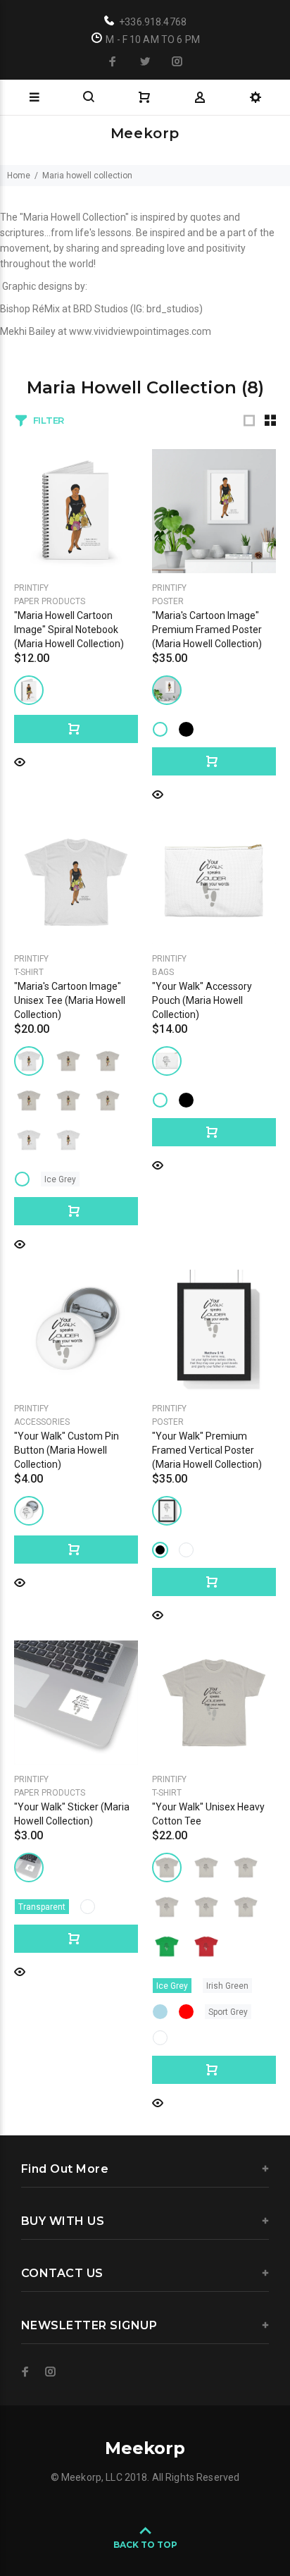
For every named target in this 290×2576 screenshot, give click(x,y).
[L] (29, 1061)
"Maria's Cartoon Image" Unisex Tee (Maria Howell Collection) (70, 1000)
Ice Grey (60, 1179)
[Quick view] (20, 761)
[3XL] (68, 1100)
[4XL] (29, 1140)
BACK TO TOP (145, 2545)
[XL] (108, 1061)
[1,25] (29, 1511)
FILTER (49, 420)
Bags (163, 972)
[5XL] (68, 1140)
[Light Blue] (160, 2012)
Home (19, 176)
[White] (160, 729)
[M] (108, 1100)
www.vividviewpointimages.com (140, 331)
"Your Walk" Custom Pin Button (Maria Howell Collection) (67, 1450)
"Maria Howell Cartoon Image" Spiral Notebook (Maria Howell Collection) (69, 630)
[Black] (186, 729)
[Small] (167, 1061)
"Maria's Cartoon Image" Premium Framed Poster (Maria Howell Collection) (207, 630)
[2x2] (29, 1867)
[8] (167, 690)
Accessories (42, 1422)
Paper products (50, 601)
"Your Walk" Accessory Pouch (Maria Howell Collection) (202, 1000)
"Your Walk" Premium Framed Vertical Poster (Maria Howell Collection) (207, 1450)
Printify (31, 588)
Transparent (42, 1907)
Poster (168, 601)
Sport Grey (228, 2012)
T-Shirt (29, 972)
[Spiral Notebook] (29, 690)
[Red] (186, 2012)
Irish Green (227, 1986)
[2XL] (29, 1100)
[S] (68, 1061)
